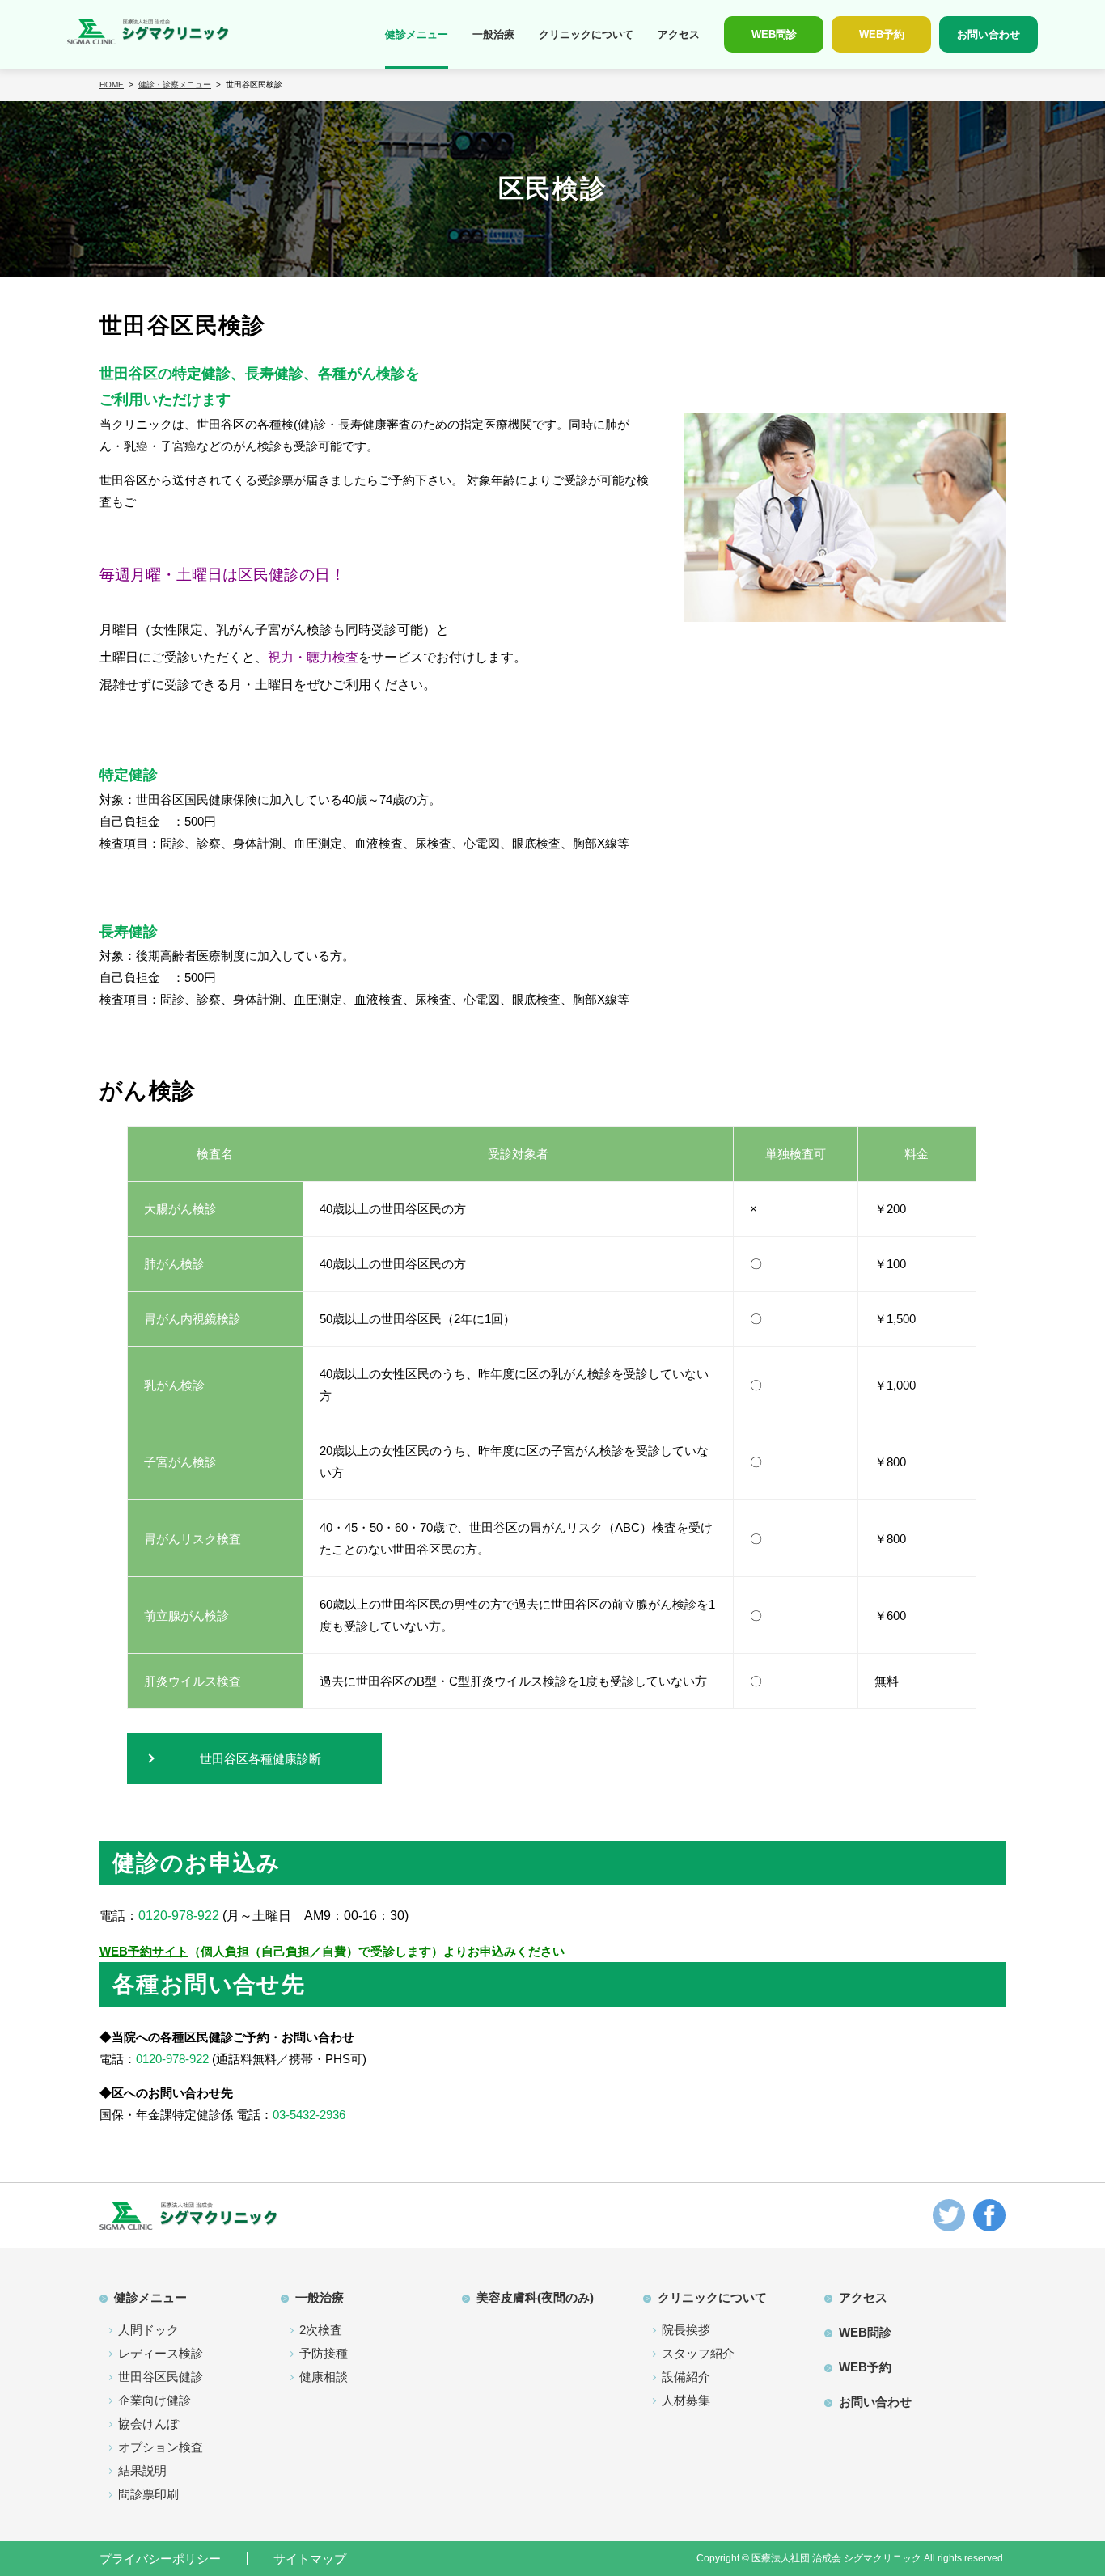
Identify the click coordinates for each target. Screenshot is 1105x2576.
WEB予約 (865, 2367)
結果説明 (142, 2470)
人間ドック (148, 2330)
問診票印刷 (148, 2494)
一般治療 (493, 34)
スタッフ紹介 (698, 2353)
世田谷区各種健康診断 (260, 1759)
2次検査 (321, 2330)
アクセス (679, 34)
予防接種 (324, 2353)
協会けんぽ (148, 2424)
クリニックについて (586, 34)
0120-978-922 (179, 1916)
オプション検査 (161, 2447)
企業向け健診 (155, 2400)
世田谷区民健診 (161, 2377)
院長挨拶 (686, 2330)
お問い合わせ (875, 2402)
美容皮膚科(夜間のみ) (535, 2297)
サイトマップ (310, 2559)
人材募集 (686, 2400)
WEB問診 (865, 2332)
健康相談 (324, 2377)
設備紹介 (686, 2377)
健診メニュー (417, 34)
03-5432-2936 (309, 2115)
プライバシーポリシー (160, 2559)
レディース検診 (161, 2353)
